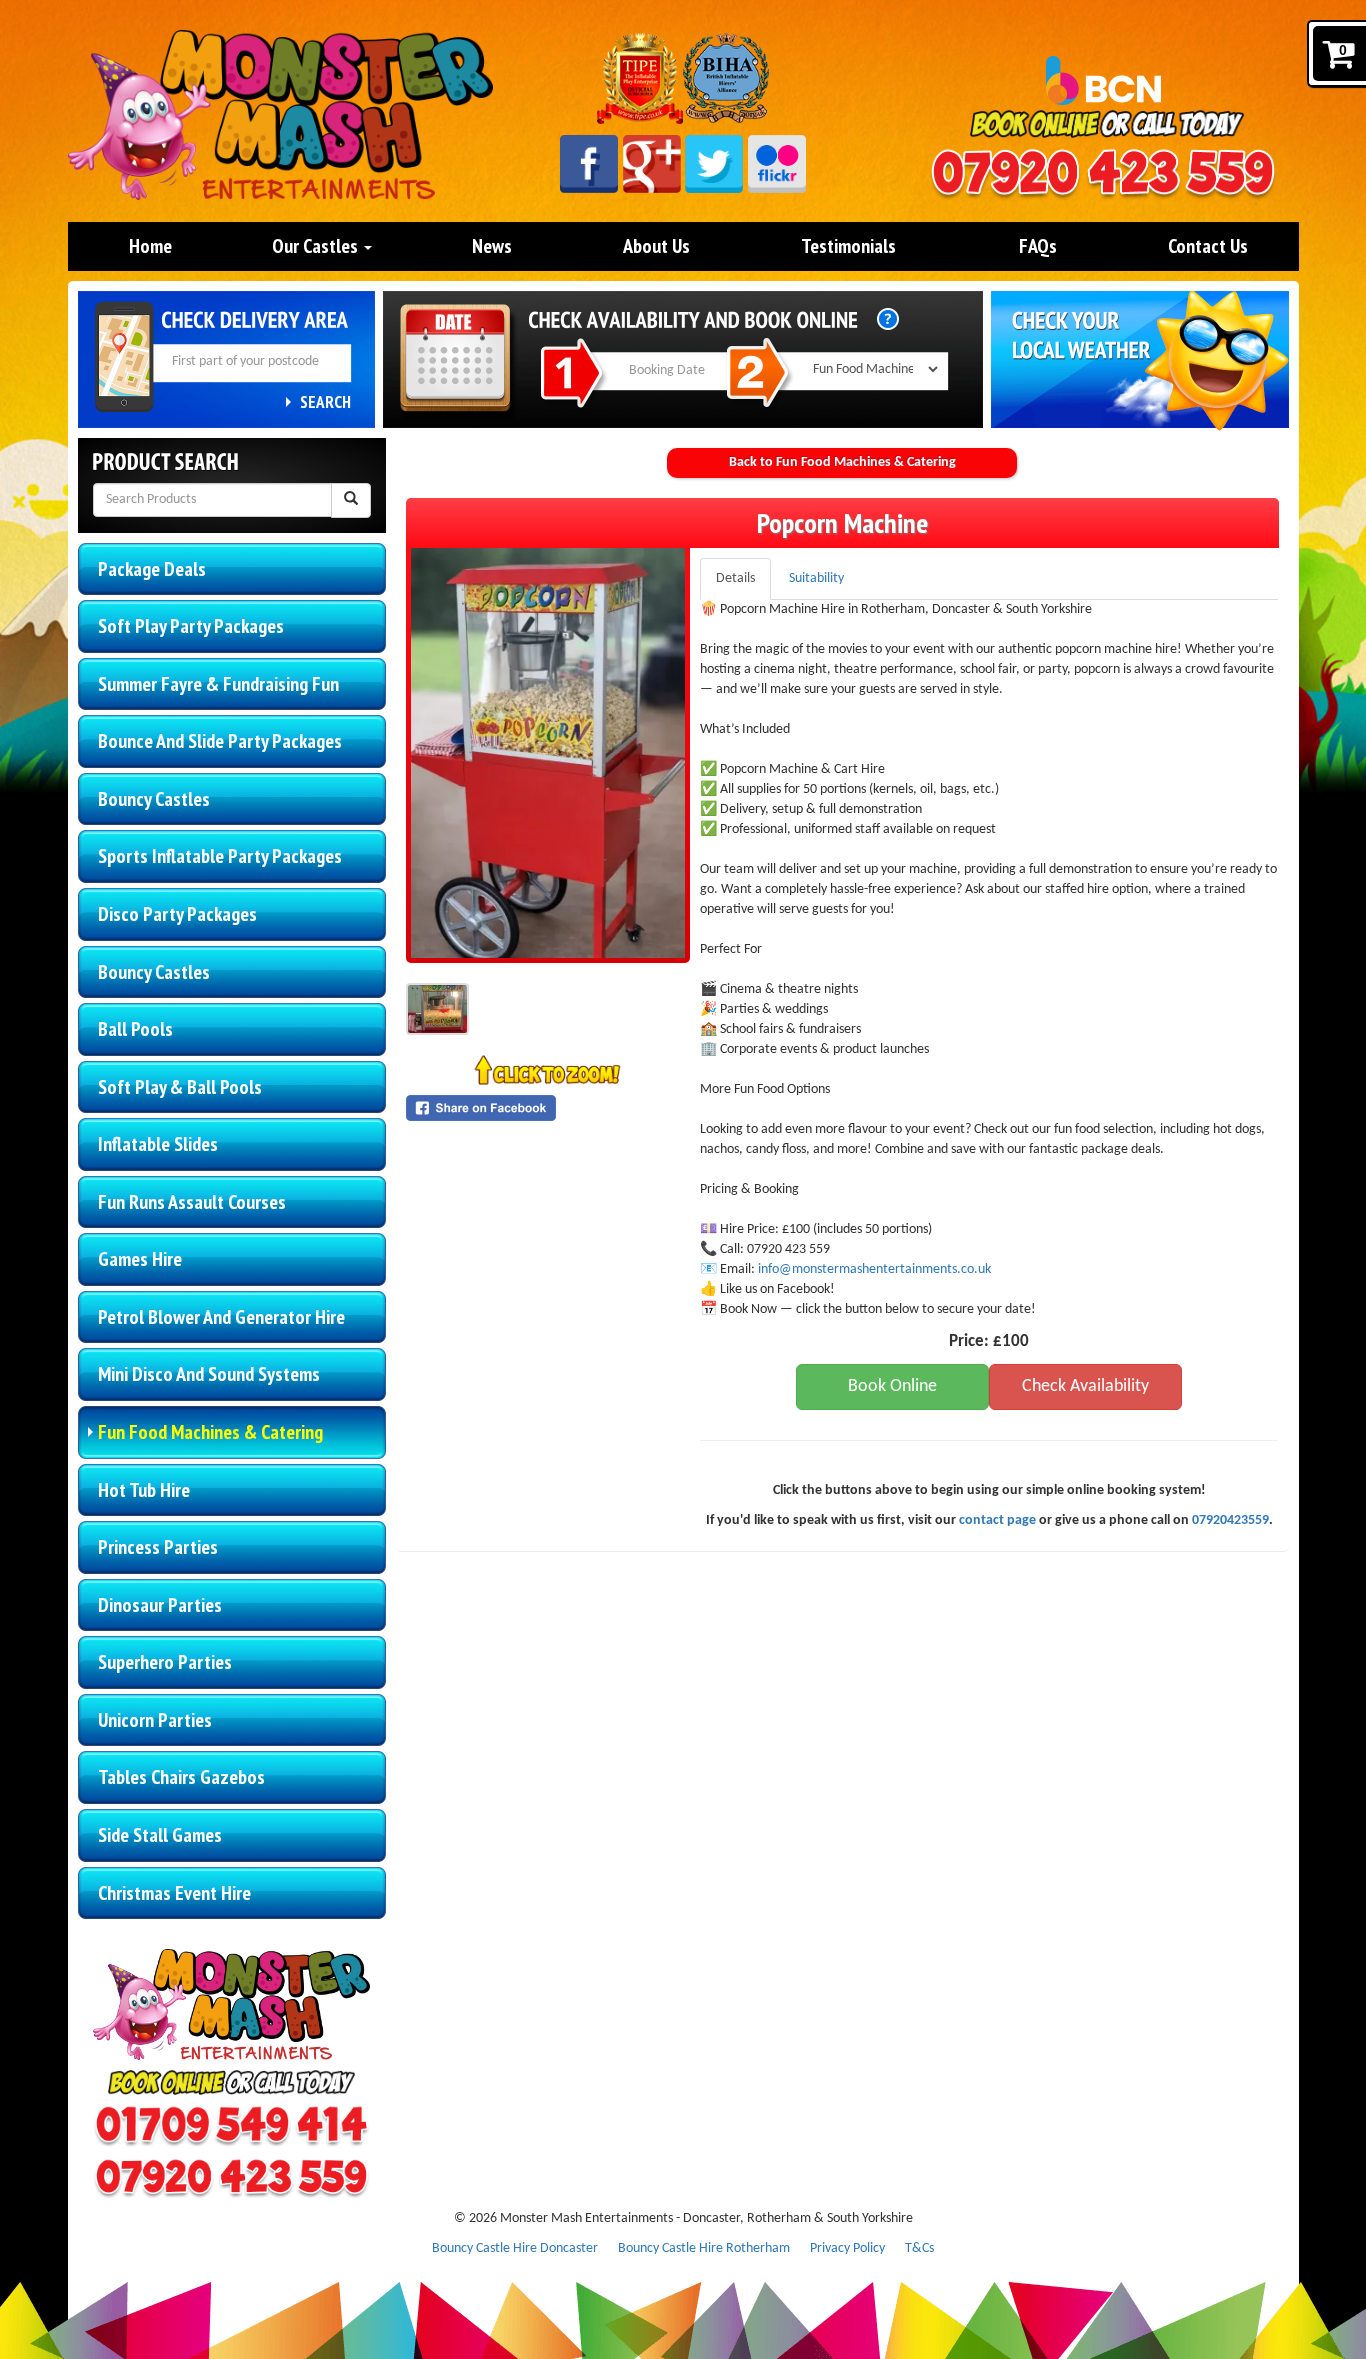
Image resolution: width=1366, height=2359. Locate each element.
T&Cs (919, 2248)
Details (735, 578)
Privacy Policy (847, 2248)
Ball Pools (135, 1029)
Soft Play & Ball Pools (180, 1087)
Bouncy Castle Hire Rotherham (704, 2248)
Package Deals (152, 569)
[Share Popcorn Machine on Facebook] (548, 1108)
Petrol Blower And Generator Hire (221, 1317)
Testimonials (848, 246)
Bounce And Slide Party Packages (220, 741)
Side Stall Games (160, 1835)
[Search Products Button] (351, 500)
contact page (997, 1520)
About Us (656, 246)
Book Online (892, 1386)
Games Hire (140, 1259)
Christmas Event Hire (174, 1893)
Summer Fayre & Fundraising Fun (218, 684)
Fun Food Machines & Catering (210, 1432)
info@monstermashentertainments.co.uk (874, 1269)
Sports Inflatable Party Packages (220, 856)
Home (150, 246)
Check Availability (1085, 1386)
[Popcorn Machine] (548, 753)
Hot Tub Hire (144, 1490)
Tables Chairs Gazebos (181, 1777)
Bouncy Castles (154, 799)
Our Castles (317, 246)
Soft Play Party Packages (191, 626)
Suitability (816, 578)
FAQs (1038, 246)
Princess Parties (158, 1547)
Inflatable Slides (158, 1144)
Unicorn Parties (155, 1720)
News (492, 246)
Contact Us (1208, 246)
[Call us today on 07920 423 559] (1103, 175)
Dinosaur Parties (160, 1605)
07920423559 (1230, 1520)
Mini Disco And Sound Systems (209, 1374)
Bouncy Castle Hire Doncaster (515, 2248)
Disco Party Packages (177, 914)
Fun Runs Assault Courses (192, 1202)
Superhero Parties (165, 1662)
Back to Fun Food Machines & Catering (842, 462)
